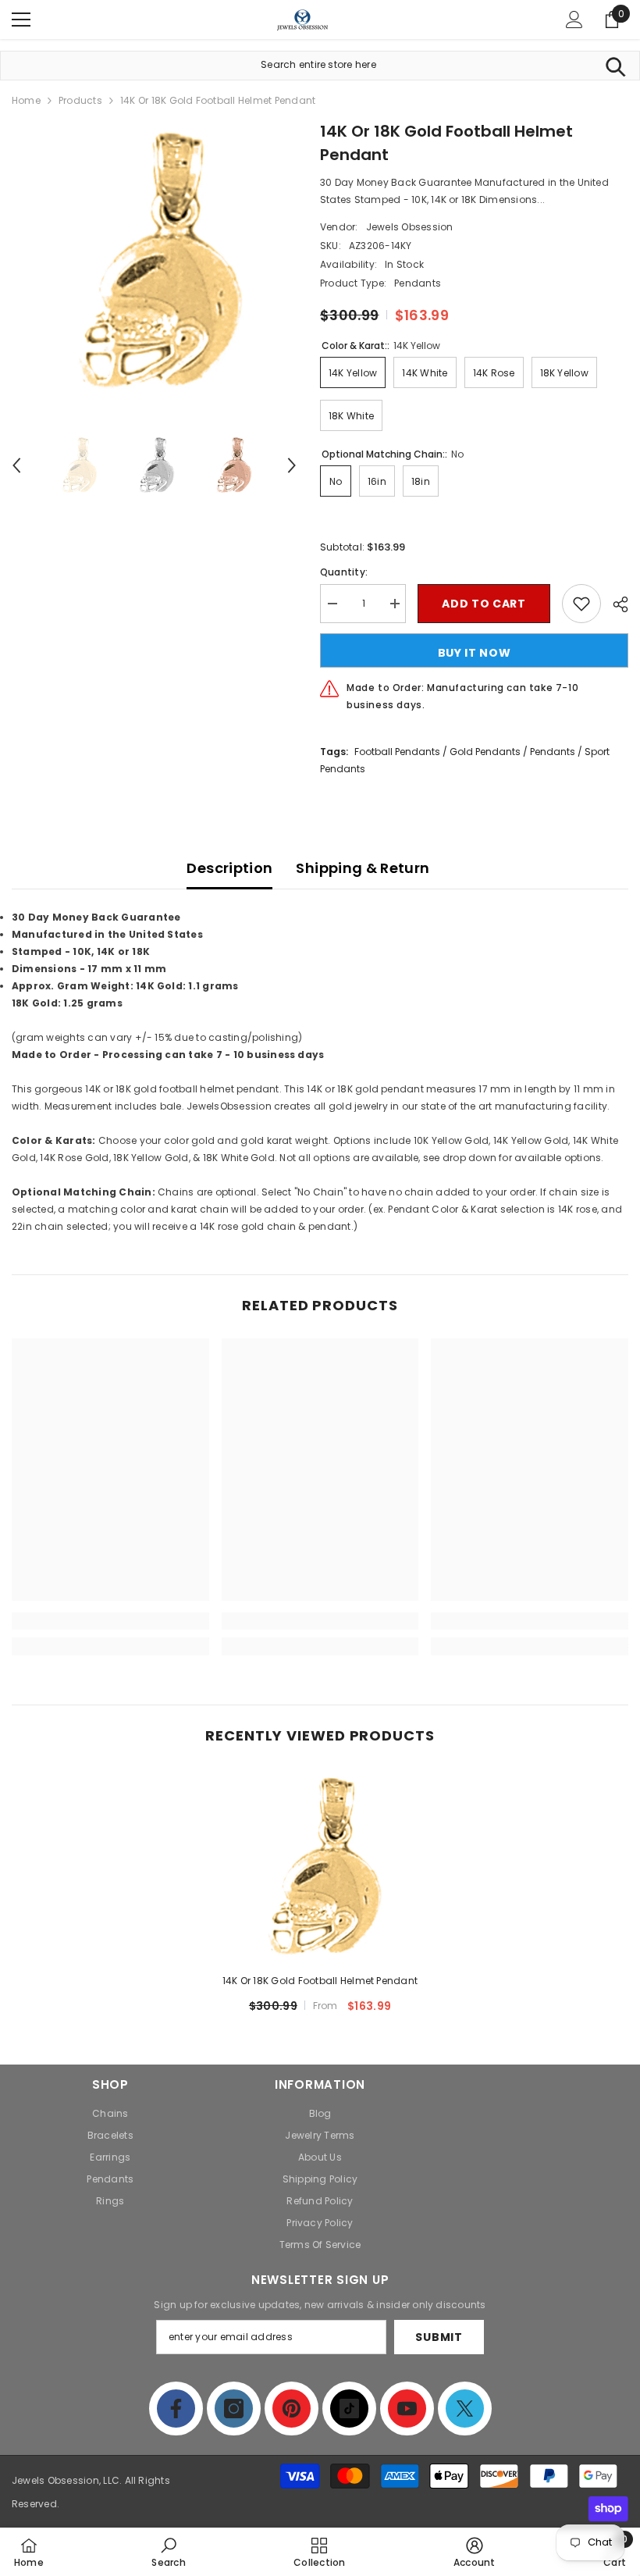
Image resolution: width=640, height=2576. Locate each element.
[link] (110, 1621)
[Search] (615, 66)
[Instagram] (234, 2409)
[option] (154, 262)
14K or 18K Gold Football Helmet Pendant (320, 1981)
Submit (439, 2337)
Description (229, 868)
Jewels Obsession (410, 227)
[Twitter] (465, 2409)
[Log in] (574, 20)
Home (26, 100)
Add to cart (484, 604)
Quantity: (344, 572)
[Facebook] (176, 2409)
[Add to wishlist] (581, 604)
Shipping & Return (363, 868)
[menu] (21, 20)
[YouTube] (407, 2409)
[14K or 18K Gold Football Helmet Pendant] (320, 1867)
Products (80, 100)
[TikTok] (349, 2409)
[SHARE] (615, 604)
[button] (16, 465)
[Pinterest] (292, 2409)
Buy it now (475, 653)
